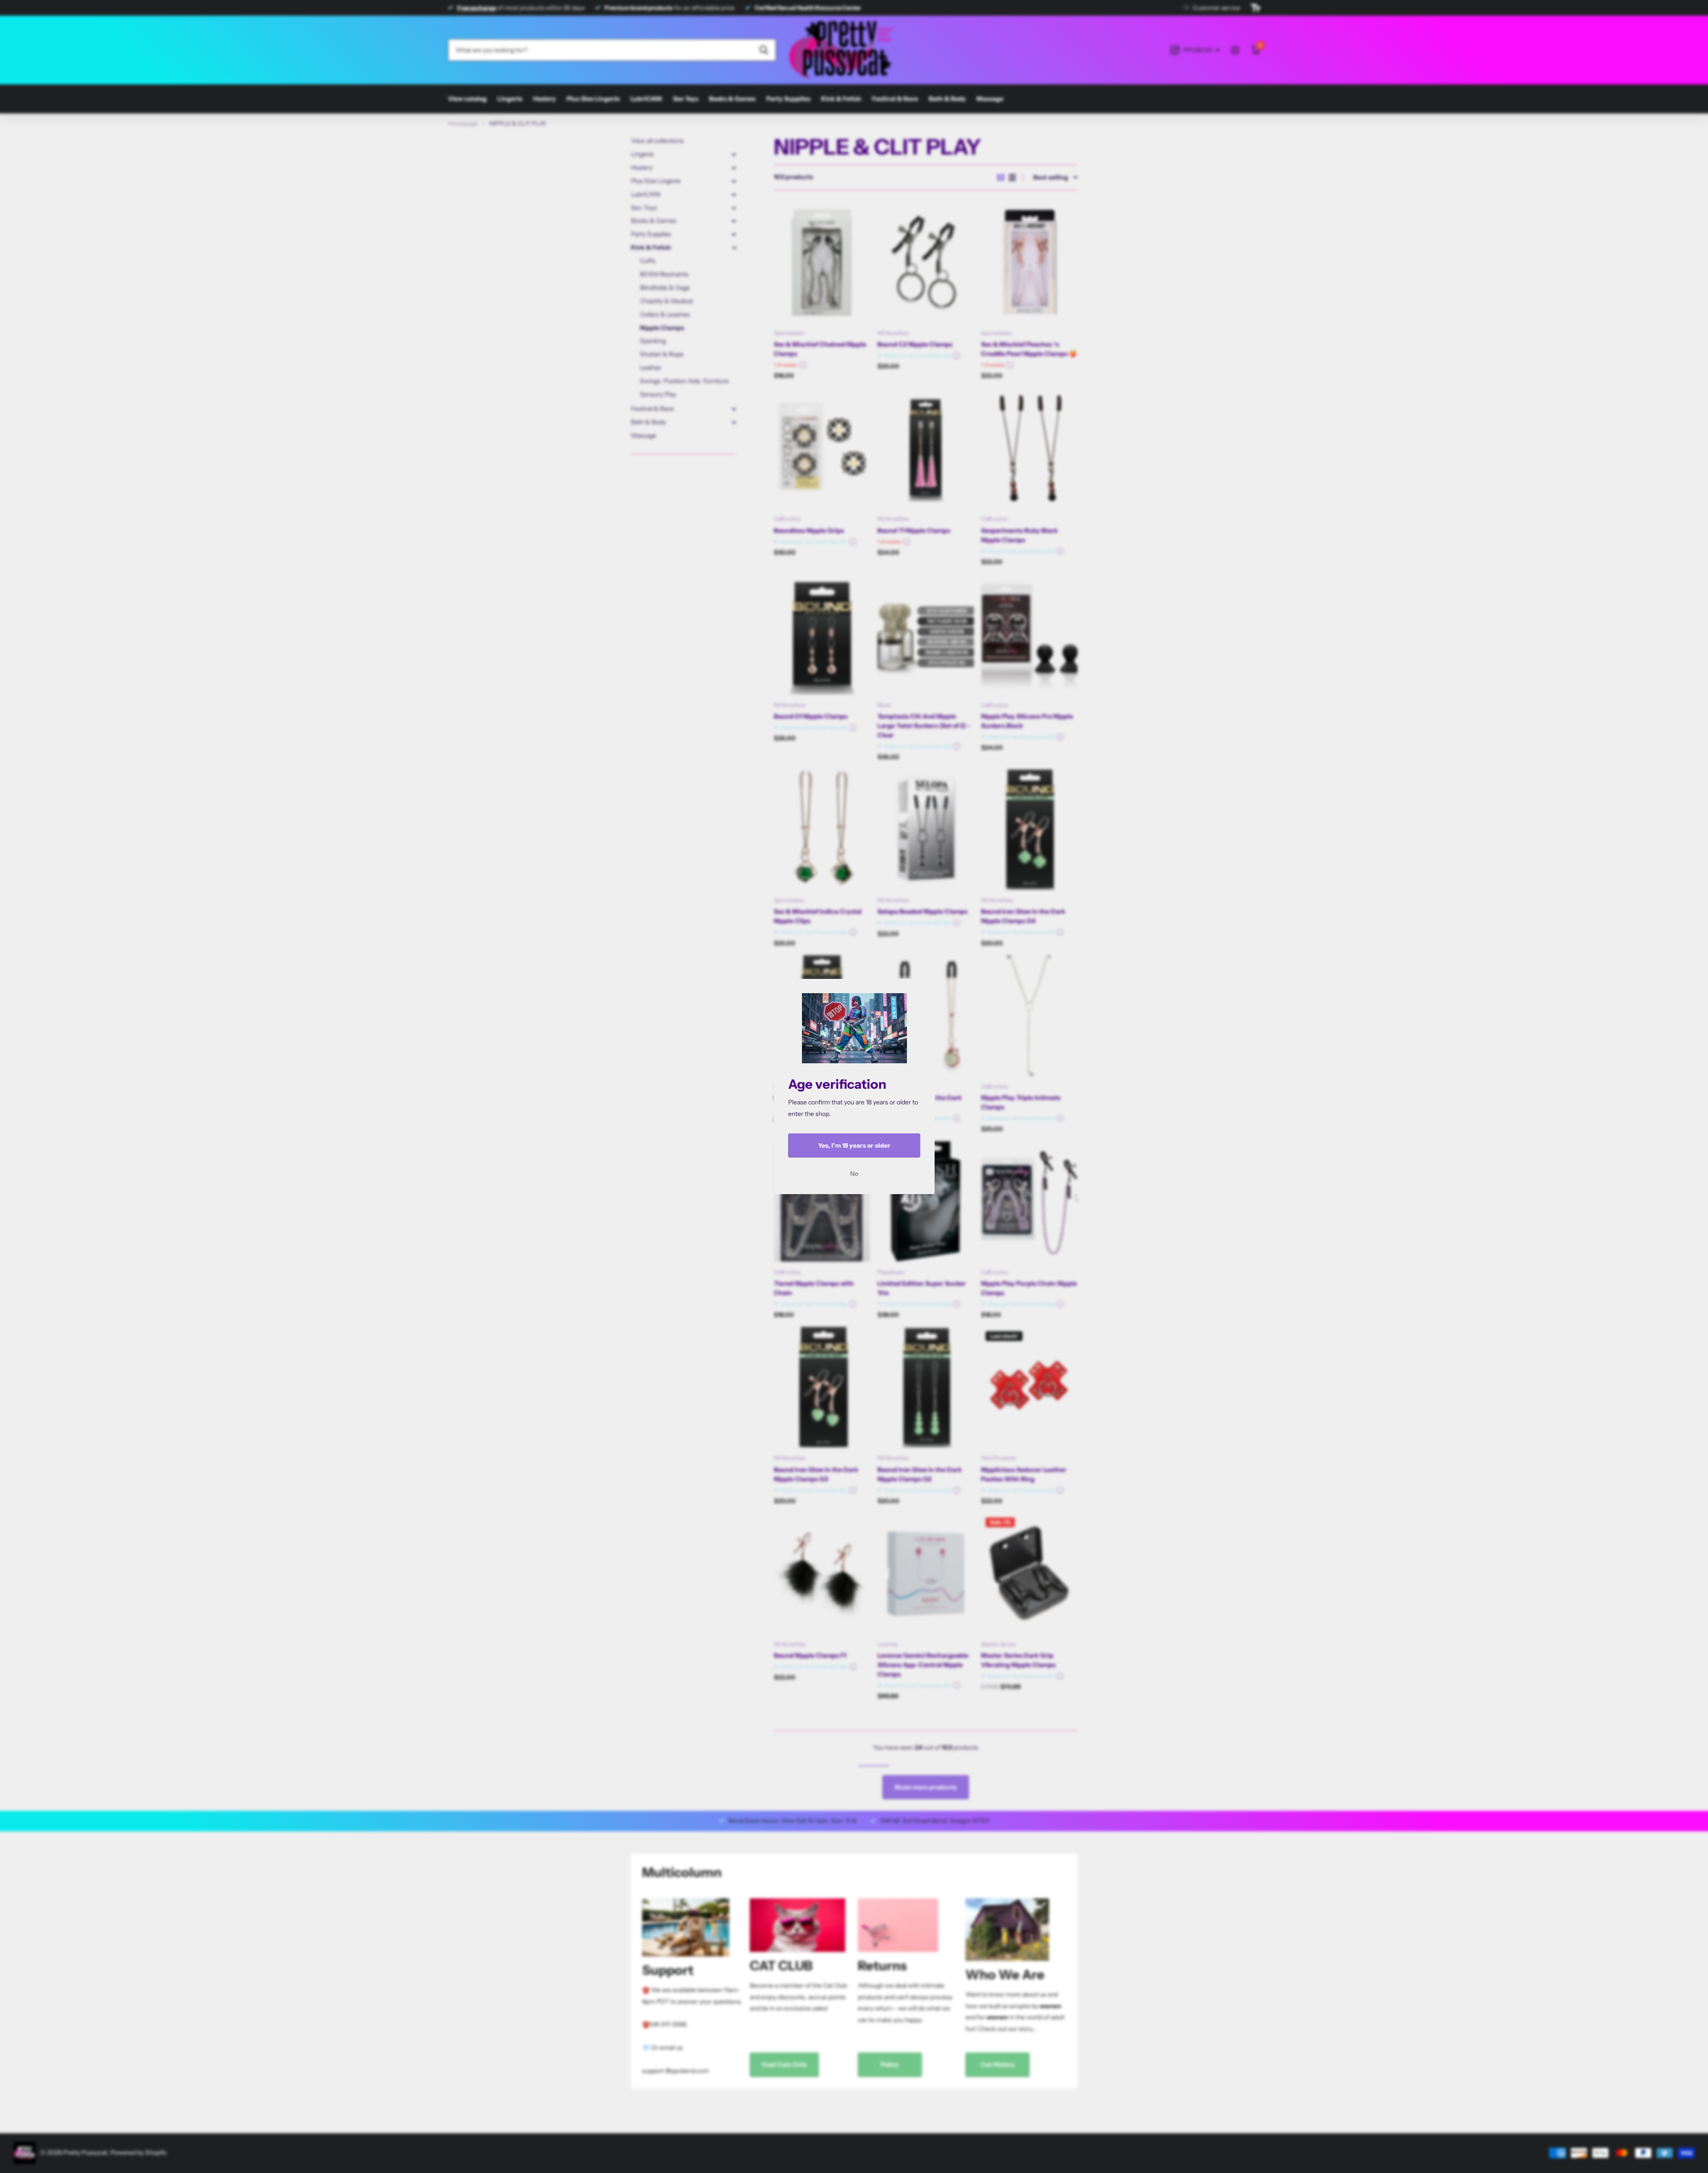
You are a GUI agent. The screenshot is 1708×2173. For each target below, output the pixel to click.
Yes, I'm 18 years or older (854, 1145)
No (854, 1174)
